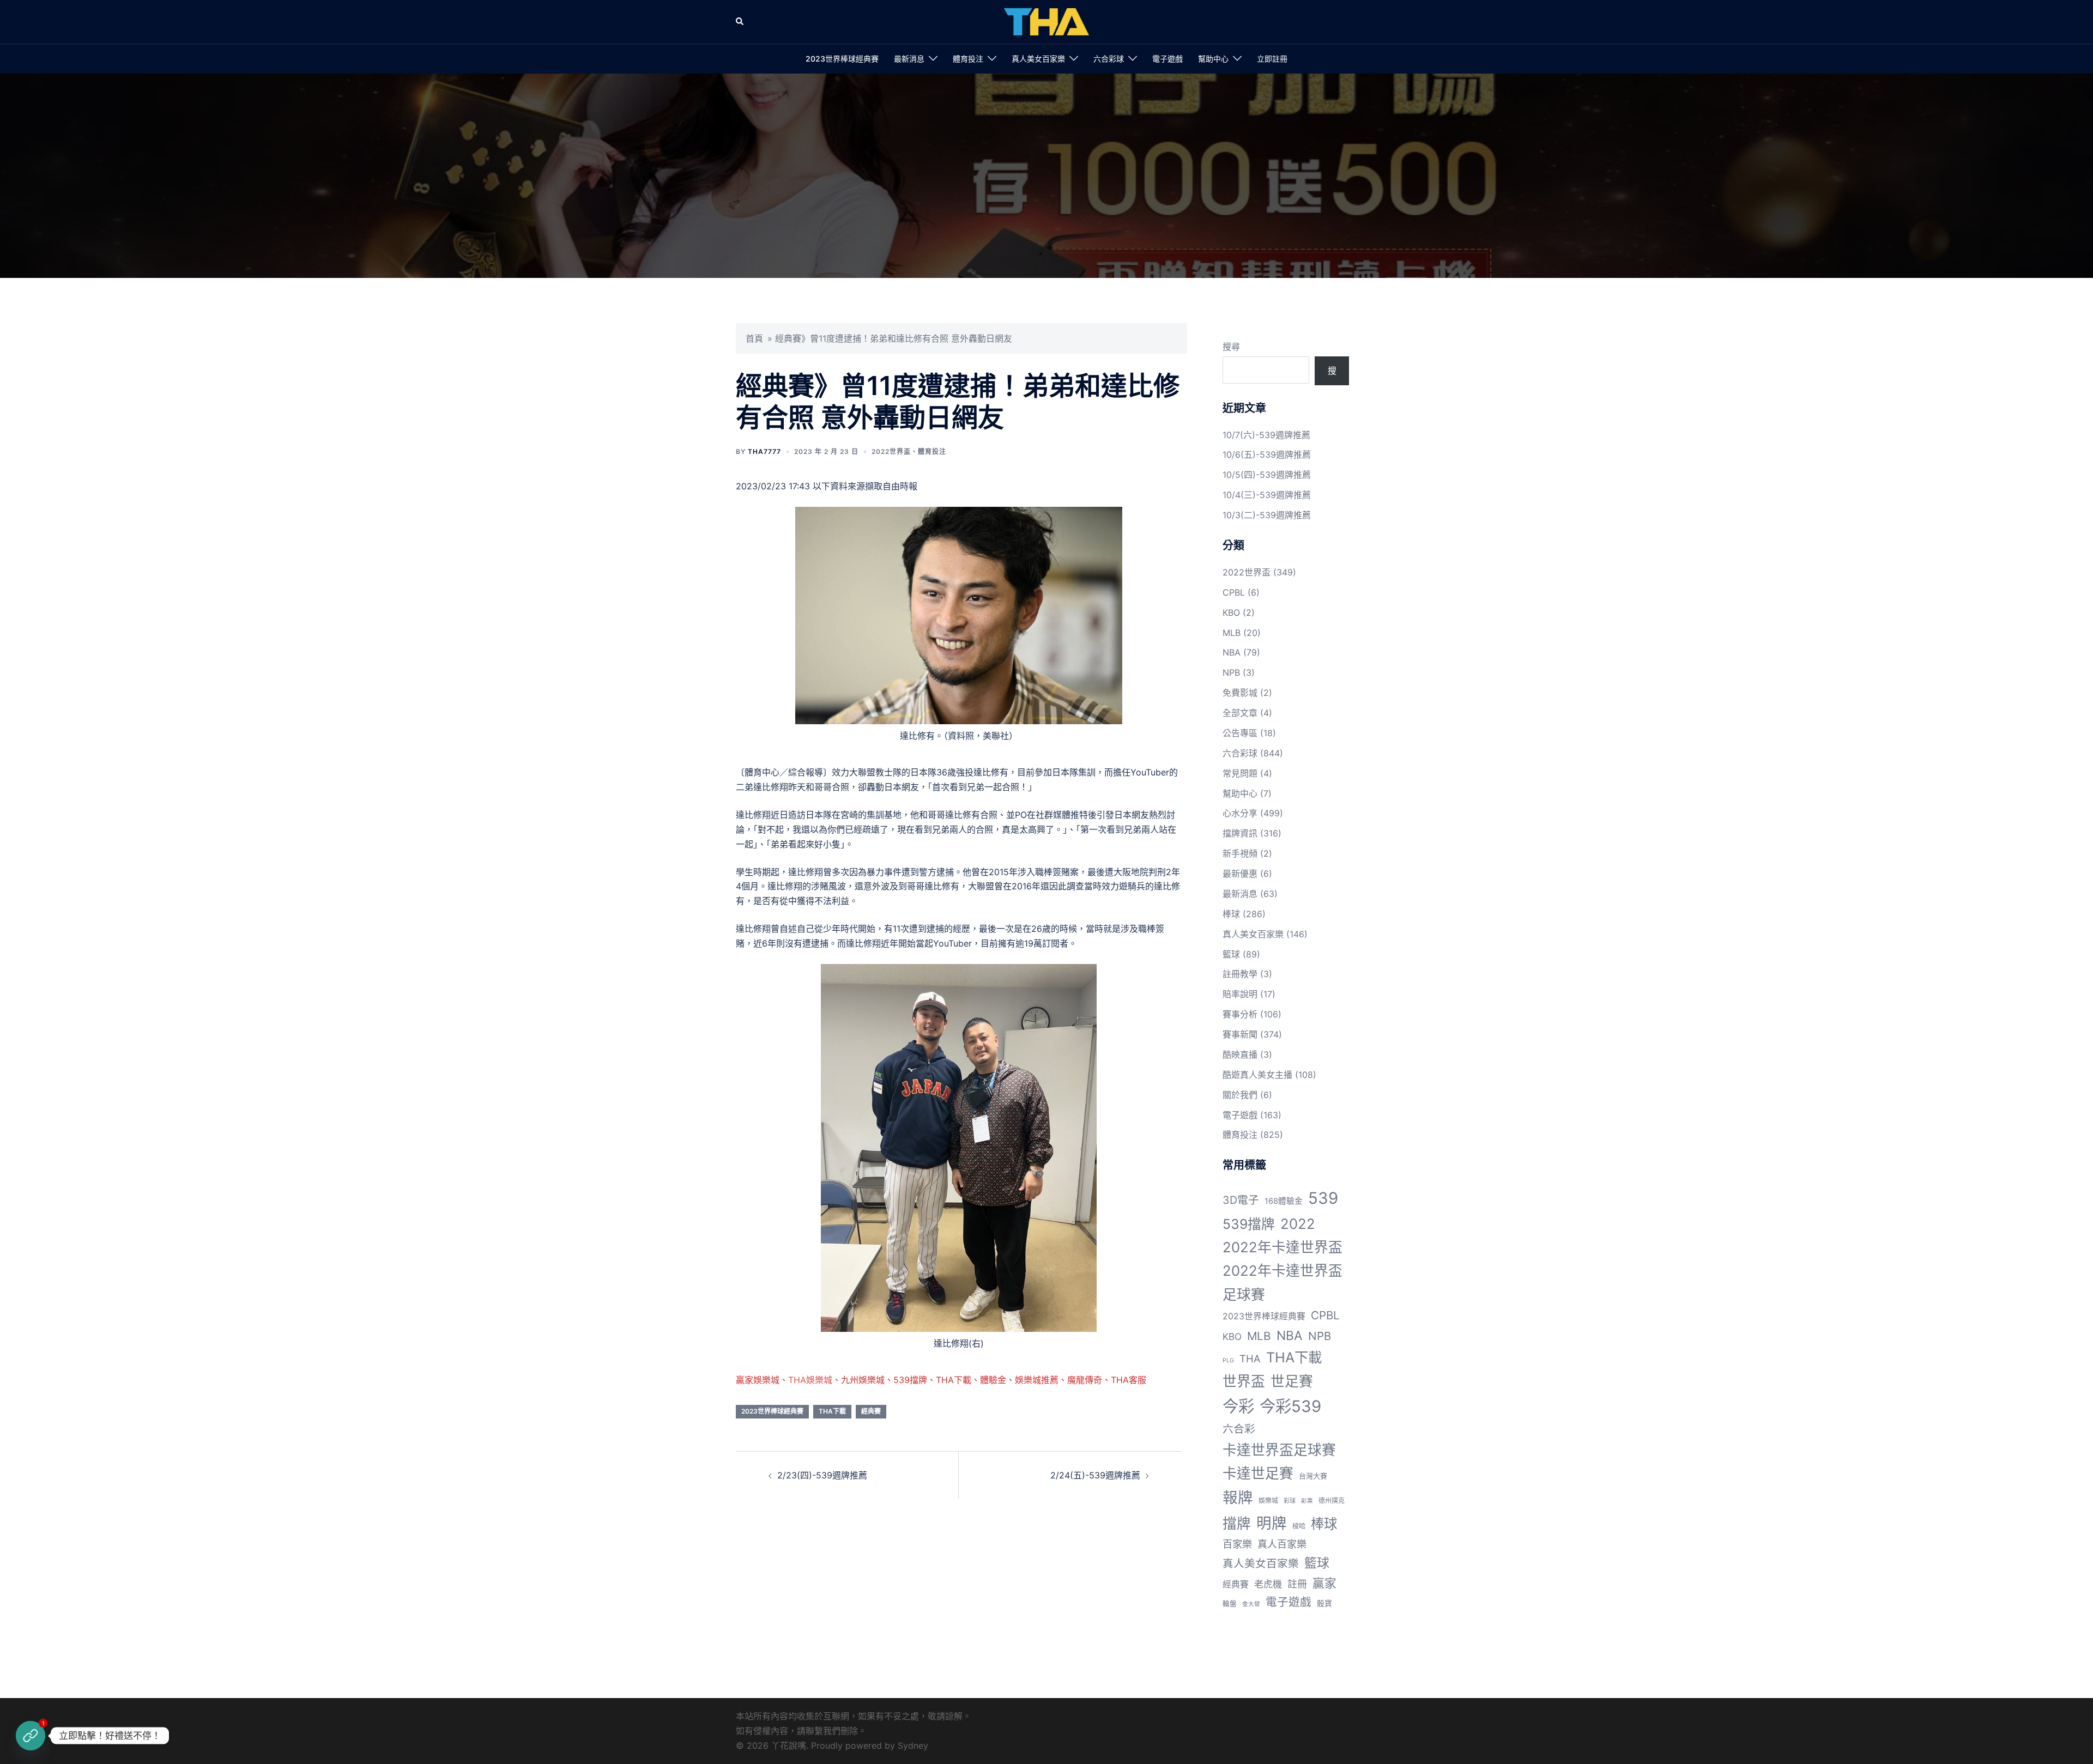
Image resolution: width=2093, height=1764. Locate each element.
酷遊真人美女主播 (1257, 1075)
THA (1250, 1359)
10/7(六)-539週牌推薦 (1266, 435)
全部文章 (1240, 713)
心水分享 (1240, 813)
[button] (740, 22)
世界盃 (1244, 1381)
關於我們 (1240, 1095)
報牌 (1238, 1498)
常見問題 (1240, 773)
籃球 (1231, 954)
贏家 (1324, 1583)
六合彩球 (1109, 59)
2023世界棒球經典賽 (842, 59)
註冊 (1297, 1584)
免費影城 (1240, 693)
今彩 (1238, 1406)
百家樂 (1237, 1544)
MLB (1232, 633)
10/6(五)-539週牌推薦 (1267, 454)
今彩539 (1290, 1406)
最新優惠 (1240, 874)
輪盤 (1230, 1604)
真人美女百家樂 (1038, 59)
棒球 (1231, 914)
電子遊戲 (1168, 59)
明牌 (1272, 1523)
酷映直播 (1240, 1054)
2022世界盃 (891, 451)
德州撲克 (1332, 1501)
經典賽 (871, 1411)
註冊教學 (1240, 974)
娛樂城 (1268, 1501)
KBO (1231, 613)
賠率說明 (1240, 994)
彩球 (1290, 1501)
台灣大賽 (1313, 1476)
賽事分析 (1240, 1014)
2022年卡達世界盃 (1283, 1247)
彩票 (1307, 1501)
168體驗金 (1284, 1201)
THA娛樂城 (810, 1380)
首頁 (754, 338)
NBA (1232, 652)
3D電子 (1241, 1200)
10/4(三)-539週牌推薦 (1267, 495)
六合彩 (1239, 1429)
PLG (1228, 1360)
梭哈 (1299, 1526)
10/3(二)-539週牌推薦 (1267, 515)
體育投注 (968, 59)
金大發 (1251, 1604)
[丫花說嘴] (1046, 21)
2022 (1298, 1224)
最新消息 (909, 59)
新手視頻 (1240, 853)
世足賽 (1292, 1381)
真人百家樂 (1282, 1544)
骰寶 (1324, 1603)
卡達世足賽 (1258, 1473)
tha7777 (764, 451)
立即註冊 (1272, 59)
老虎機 (1268, 1584)
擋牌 (1237, 1523)
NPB (1231, 672)
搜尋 (1231, 347)
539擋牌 (1249, 1224)
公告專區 (1240, 733)
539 (1323, 1198)
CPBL (1234, 592)
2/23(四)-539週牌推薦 (822, 1475)
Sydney (913, 1745)
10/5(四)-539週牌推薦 (1267, 475)
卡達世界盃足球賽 (1279, 1450)
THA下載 (832, 1411)
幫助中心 (1213, 59)
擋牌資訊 (1240, 833)
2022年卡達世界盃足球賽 (1283, 1282)
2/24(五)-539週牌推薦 (1095, 1475)
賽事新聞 (1240, 1034)
